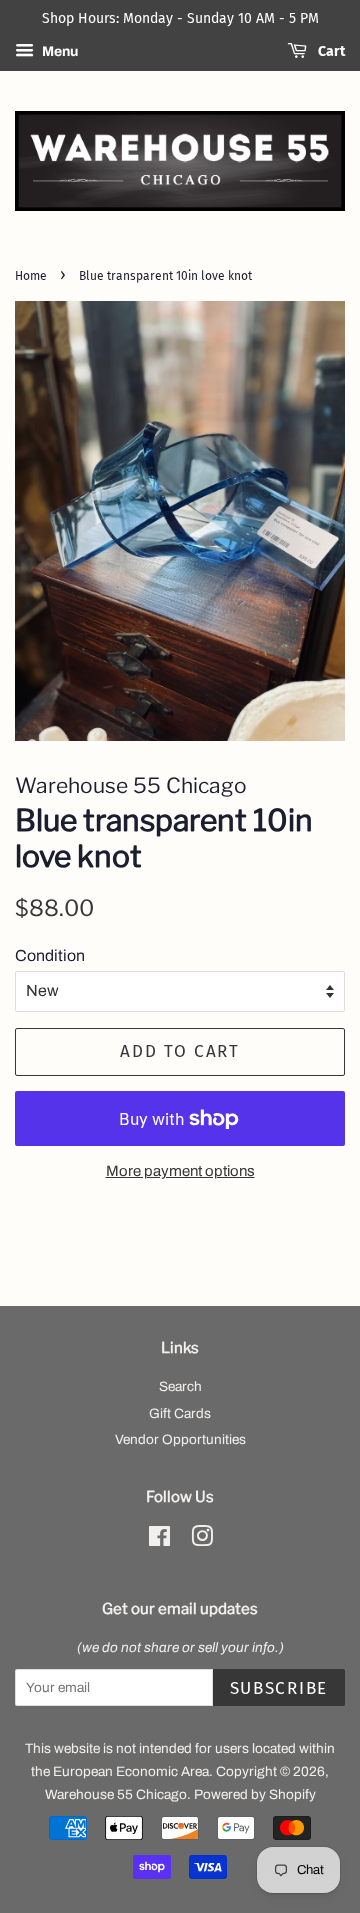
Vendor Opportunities (180, 1439)
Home (31, 276)
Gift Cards (180, 1413)
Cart (330, 51)
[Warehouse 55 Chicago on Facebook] (159, 1540)
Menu (58, 51)
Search (180, 1386)
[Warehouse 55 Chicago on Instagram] (202, 1540)
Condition (50, 955)
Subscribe (279, 1688)
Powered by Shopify (255, 1794)
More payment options (180, 1171)
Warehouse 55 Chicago (116, 1794)
